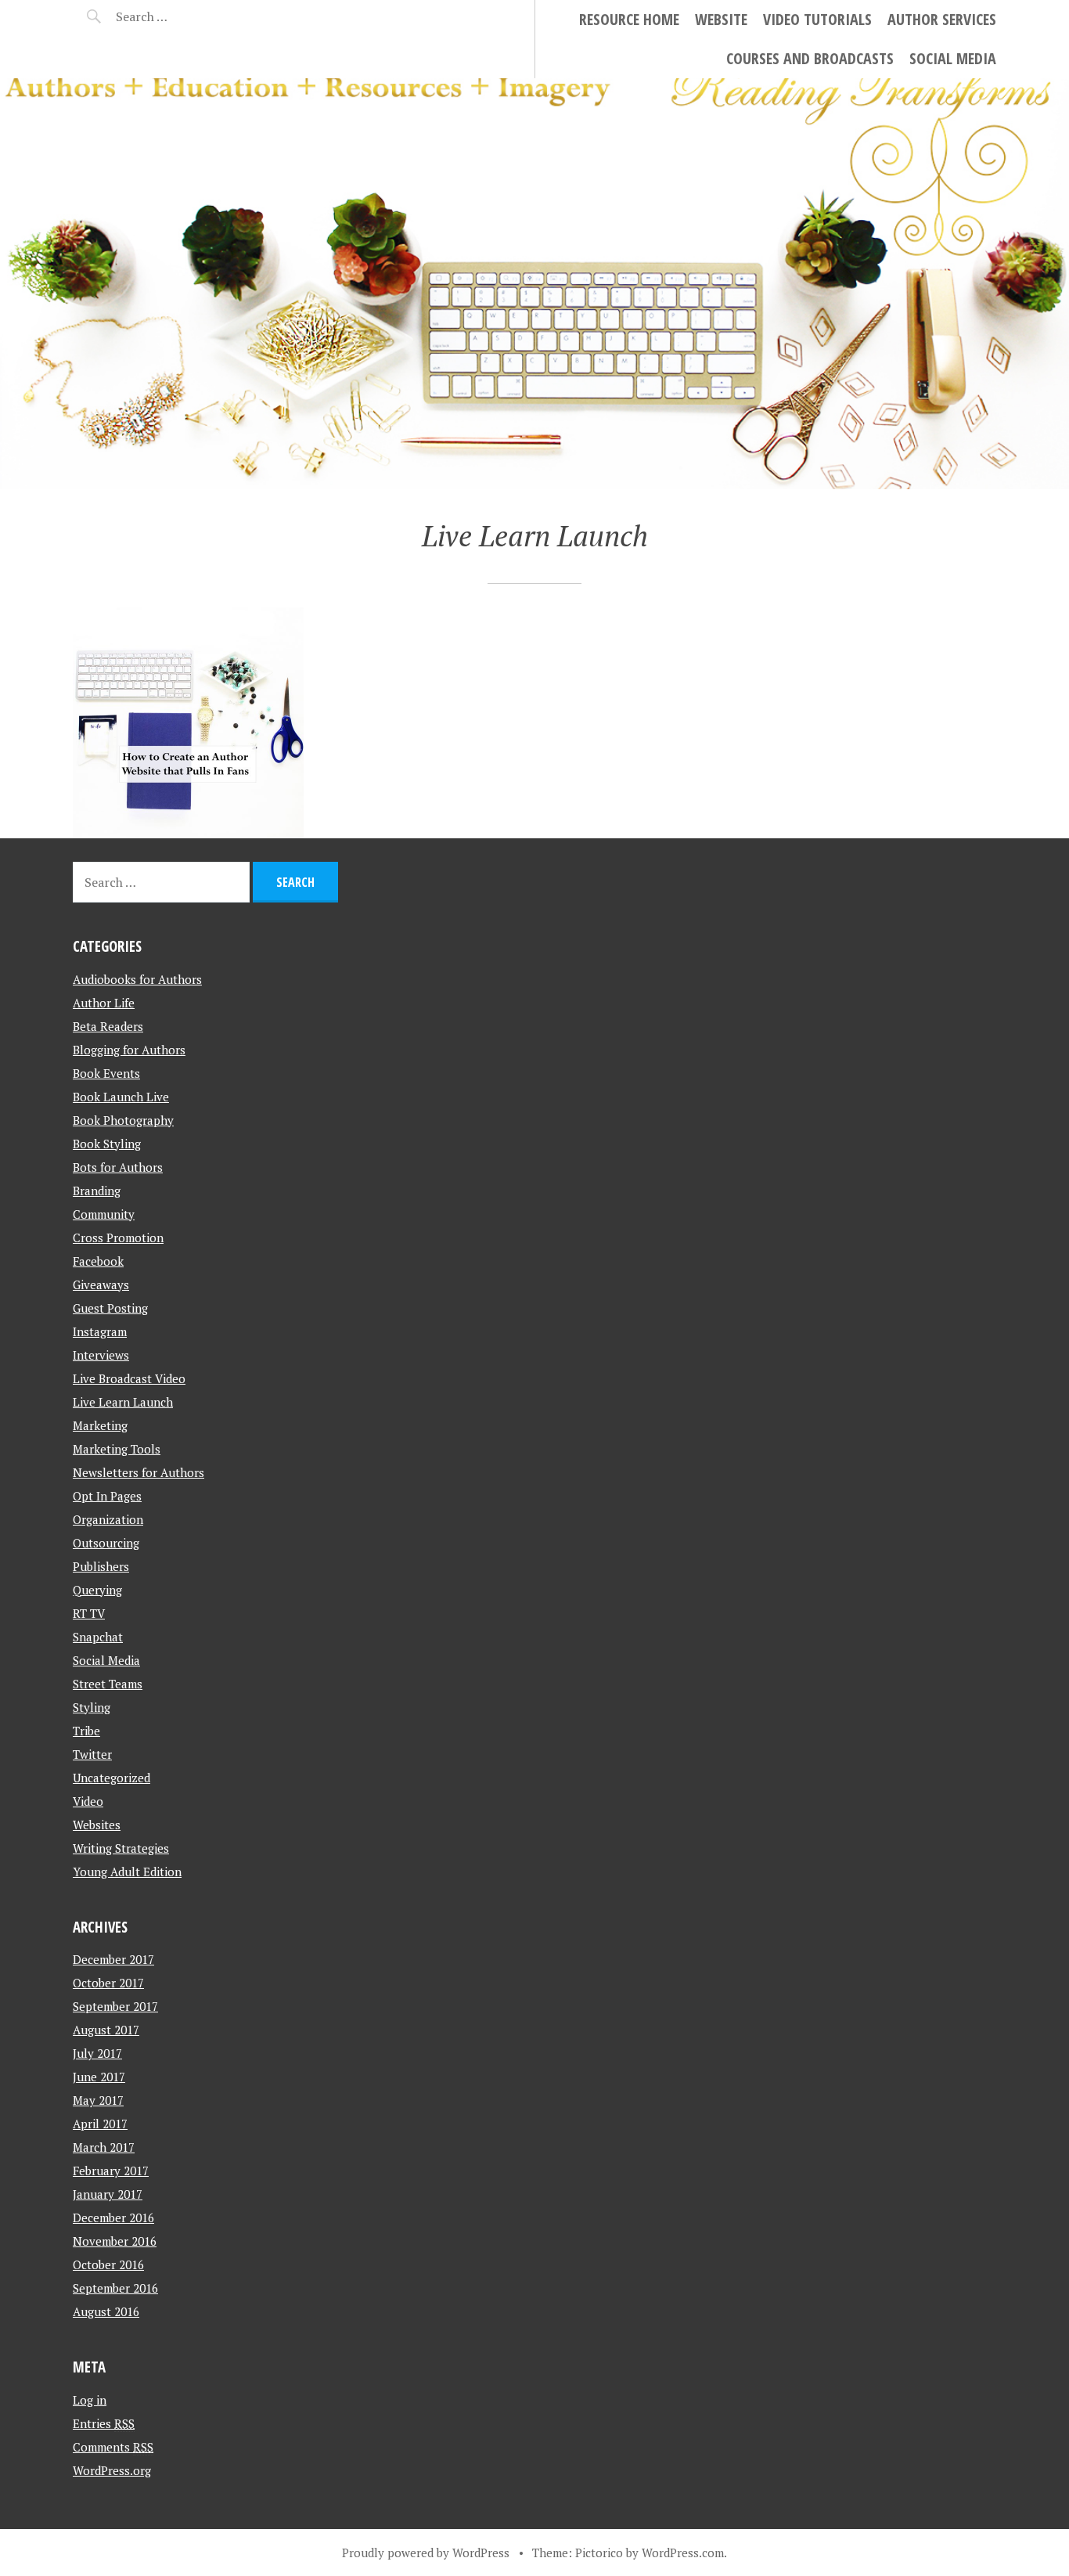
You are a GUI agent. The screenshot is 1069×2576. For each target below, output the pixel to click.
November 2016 (115, 2241)
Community (104, 1214)
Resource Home (629, 19)
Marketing (100, 1425)
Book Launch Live (121, 1097)
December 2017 (113, 1959)
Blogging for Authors (129, 1050)
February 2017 (111, 2171)
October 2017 (108, 1983)
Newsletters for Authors (139, 1472)
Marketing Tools (117, 1449)
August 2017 (106, 2030)
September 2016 (115, 2288)
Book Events (106, 1073)
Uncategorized (112, 1778)
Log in (90, 2400)
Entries (104, 2423)
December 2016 (113, 2218)
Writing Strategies (121, 1848)
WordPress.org (112, 2470)
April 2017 (100, 2124)
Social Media (953, 58)
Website (721, 19)
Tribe (86, 1731)
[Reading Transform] (534, 284)
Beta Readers (108, 1026)
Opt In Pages (107, 1496)
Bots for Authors (118, 1167)
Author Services (942, 19)
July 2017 (97, 2053)
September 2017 (115, 2006)
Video (88, 1801)
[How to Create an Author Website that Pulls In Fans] (188, 723)
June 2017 (99, 2077)
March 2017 (104, 2147)
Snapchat (98, 1637)
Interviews (101, 1355)
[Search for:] (180, 16)
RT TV (89, 1613)
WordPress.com (683, 2553)
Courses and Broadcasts (810, 58)
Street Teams (108, 1684)
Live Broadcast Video (129, 1378)
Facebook (98, 1261)
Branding (97, 1191)
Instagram (100, 1331)
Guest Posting (110, 1308)
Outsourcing (106, 1543)
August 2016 (106, 2311)
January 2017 (108, 2194)
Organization (108, 1519)
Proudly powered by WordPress (426, 2553)
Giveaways (101, 1284)
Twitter (92, 1754)
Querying (97, 1590)
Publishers (101, 1566)
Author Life (104, 1003)
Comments (113, 2447)
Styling (92, 1707)
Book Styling (107, 1144)
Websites (97, 1825)
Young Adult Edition (127, 1872)
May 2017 (98, 2100)
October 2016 (108, 2264)
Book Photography (123, 1120)
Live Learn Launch (123, 1402)
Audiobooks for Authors (137, 979)
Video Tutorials (817, 19)
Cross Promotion (118, 1238)
